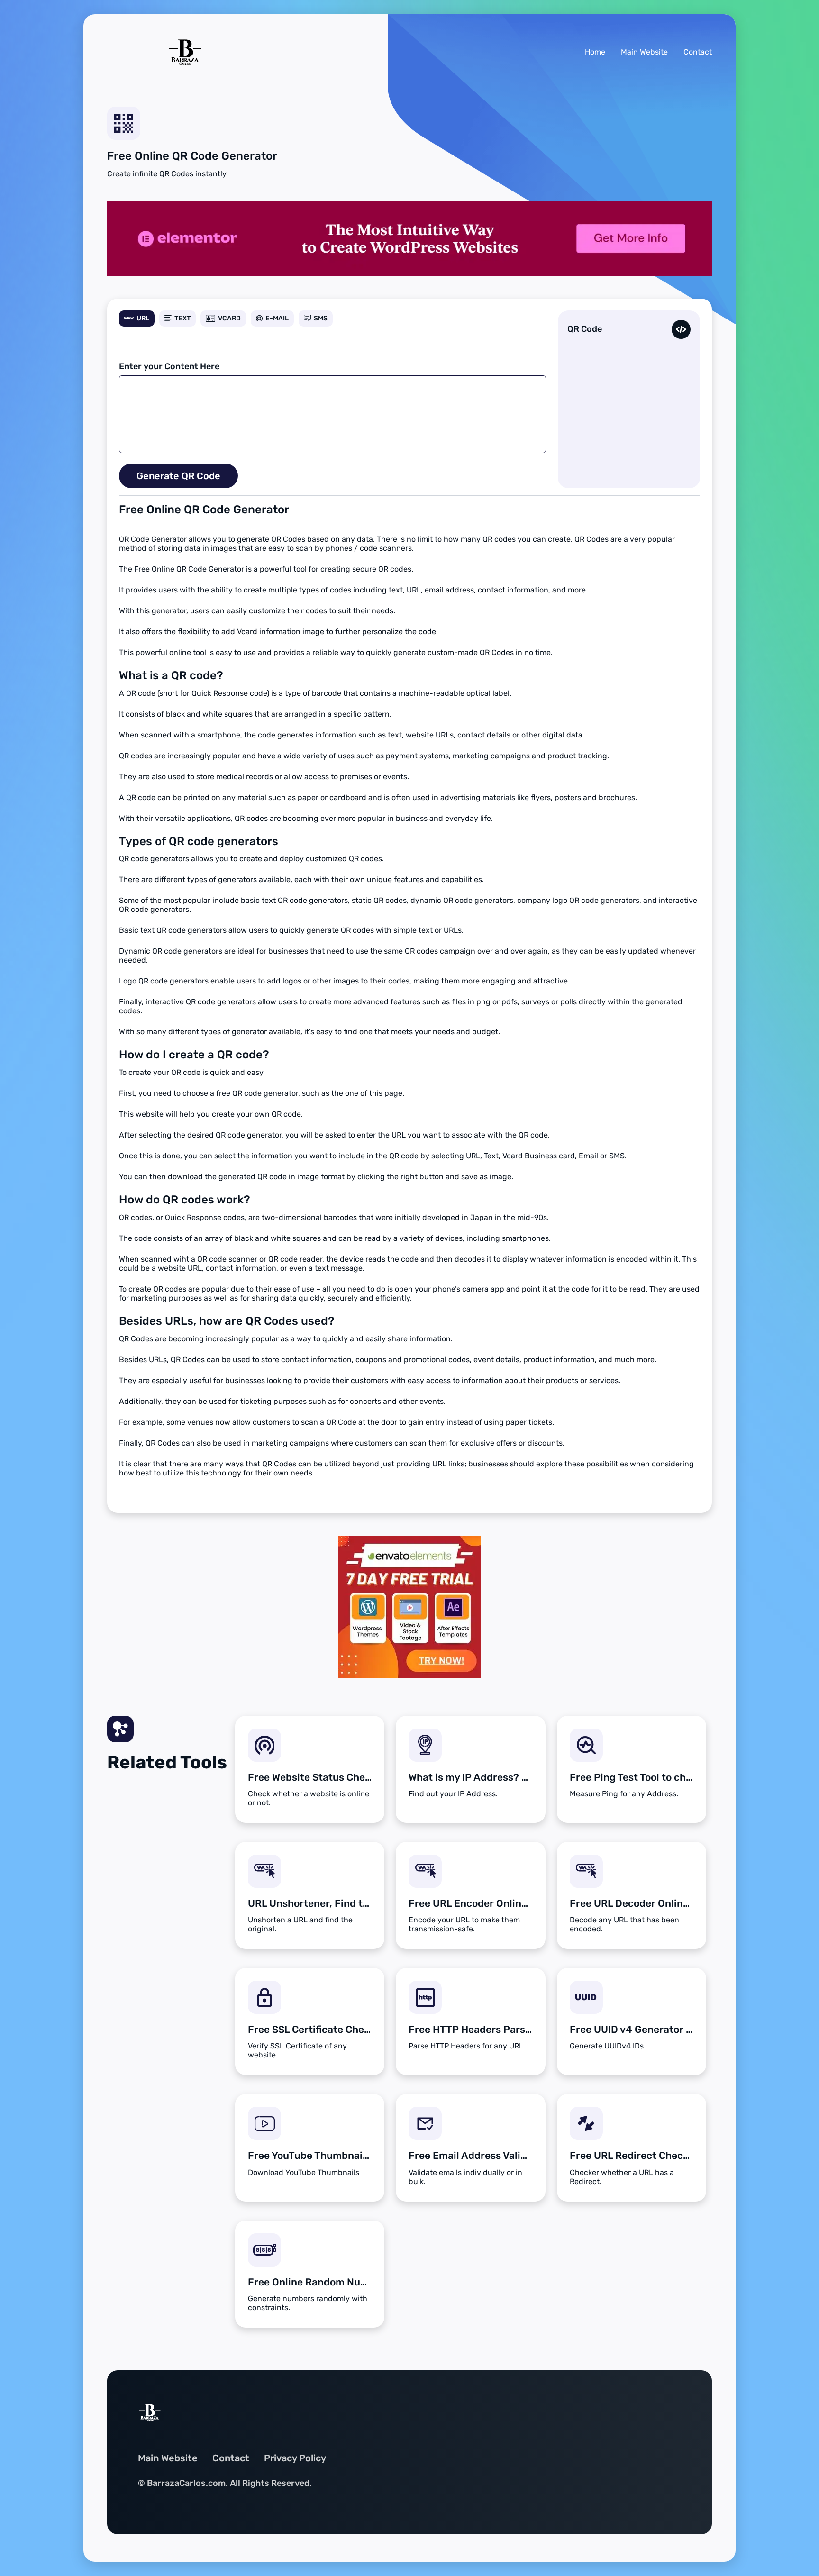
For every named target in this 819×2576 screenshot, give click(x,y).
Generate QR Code (178, 476)
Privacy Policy (295, 2458)
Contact (698, 52)
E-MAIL (277, 318)
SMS (321, 318)
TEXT (182, 318)
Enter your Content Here (169, 366)
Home (595, 52)
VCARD (229, 318)
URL (143, 318)
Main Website (644, 52)
